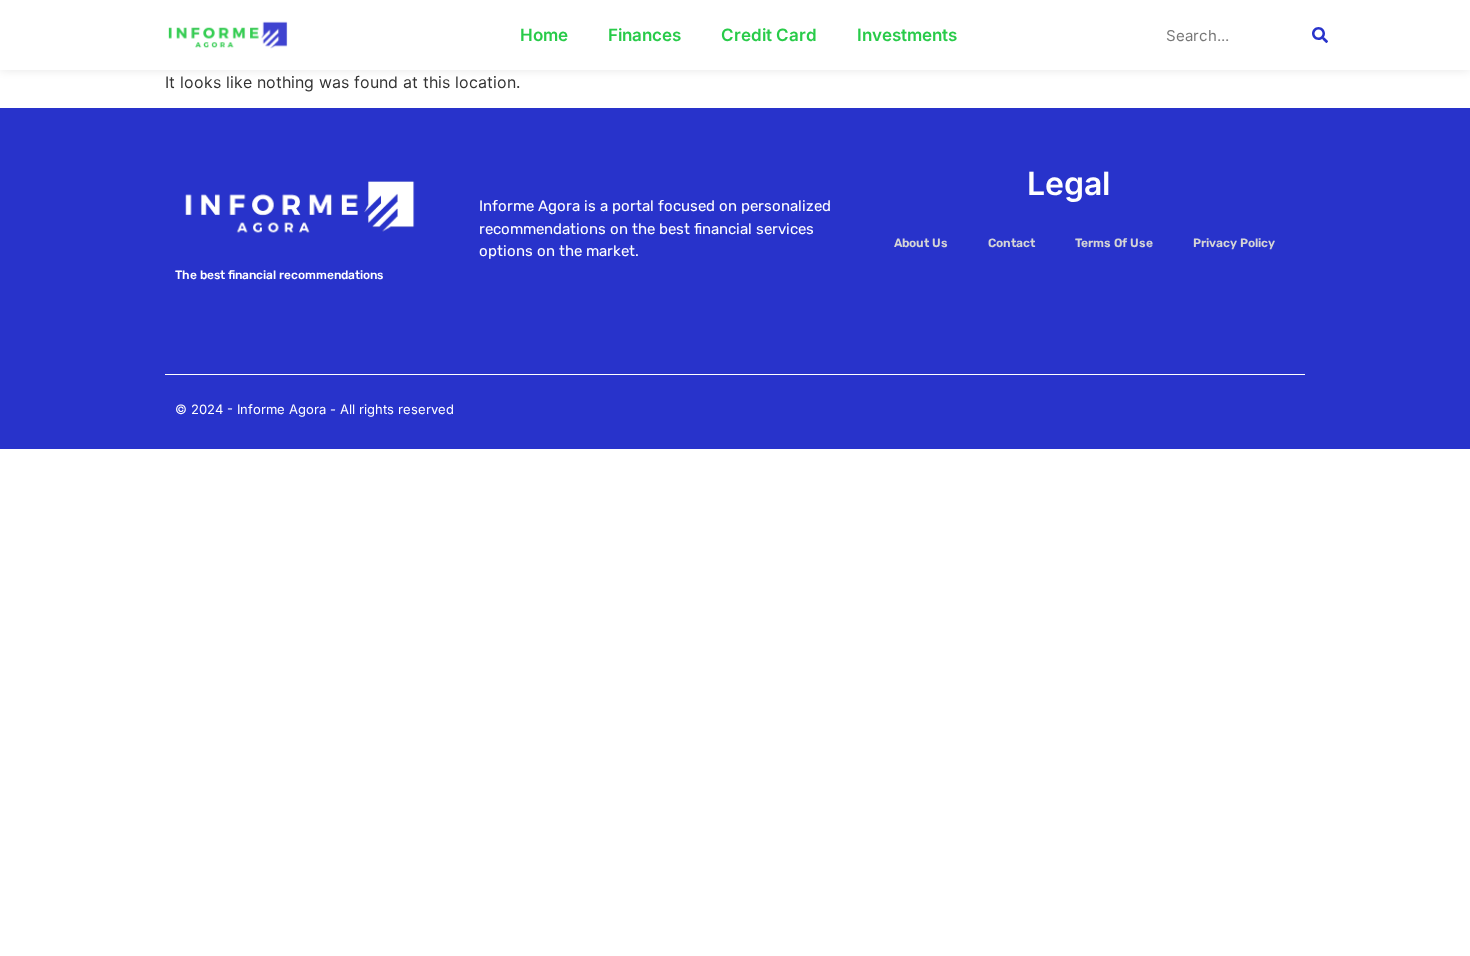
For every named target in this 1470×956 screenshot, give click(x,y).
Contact (1011, 243)
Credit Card (769, 35)
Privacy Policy (1234, 243)
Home (544, 35)
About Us (921, 243)
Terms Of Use (1114, 243)
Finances (644, 35)
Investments (907, 35)
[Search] (1320, 35)
